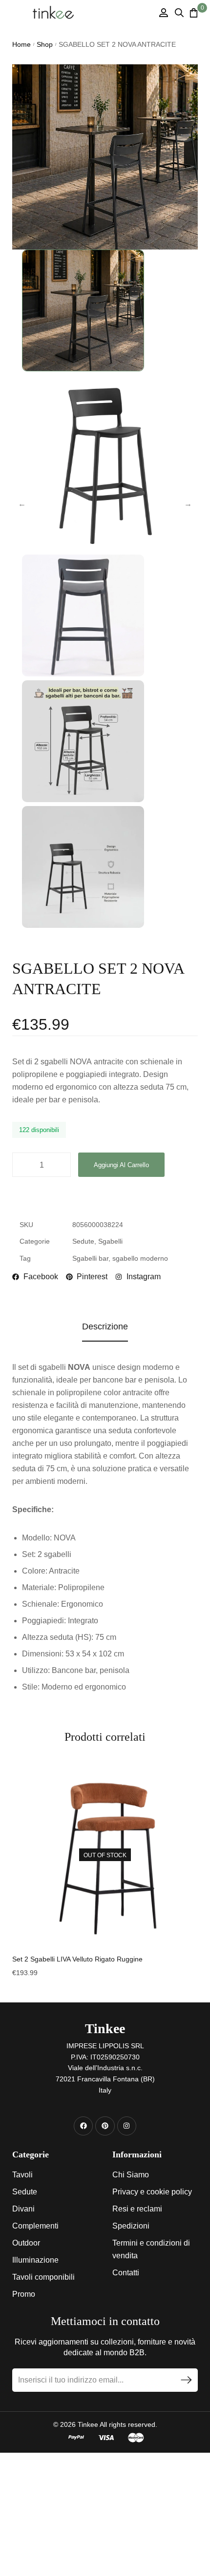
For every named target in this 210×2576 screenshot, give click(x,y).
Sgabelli (110, 1241)
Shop (45, 44)
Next (188, 504)
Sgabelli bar (90, 1258)
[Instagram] (127, 2126)
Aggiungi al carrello (121, 1165)
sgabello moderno (140, 1258)
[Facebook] (83, 2126)
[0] (194, 13)
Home (21, 44)
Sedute (83, 1241)
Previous (22, 504)
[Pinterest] (105, 2126)
